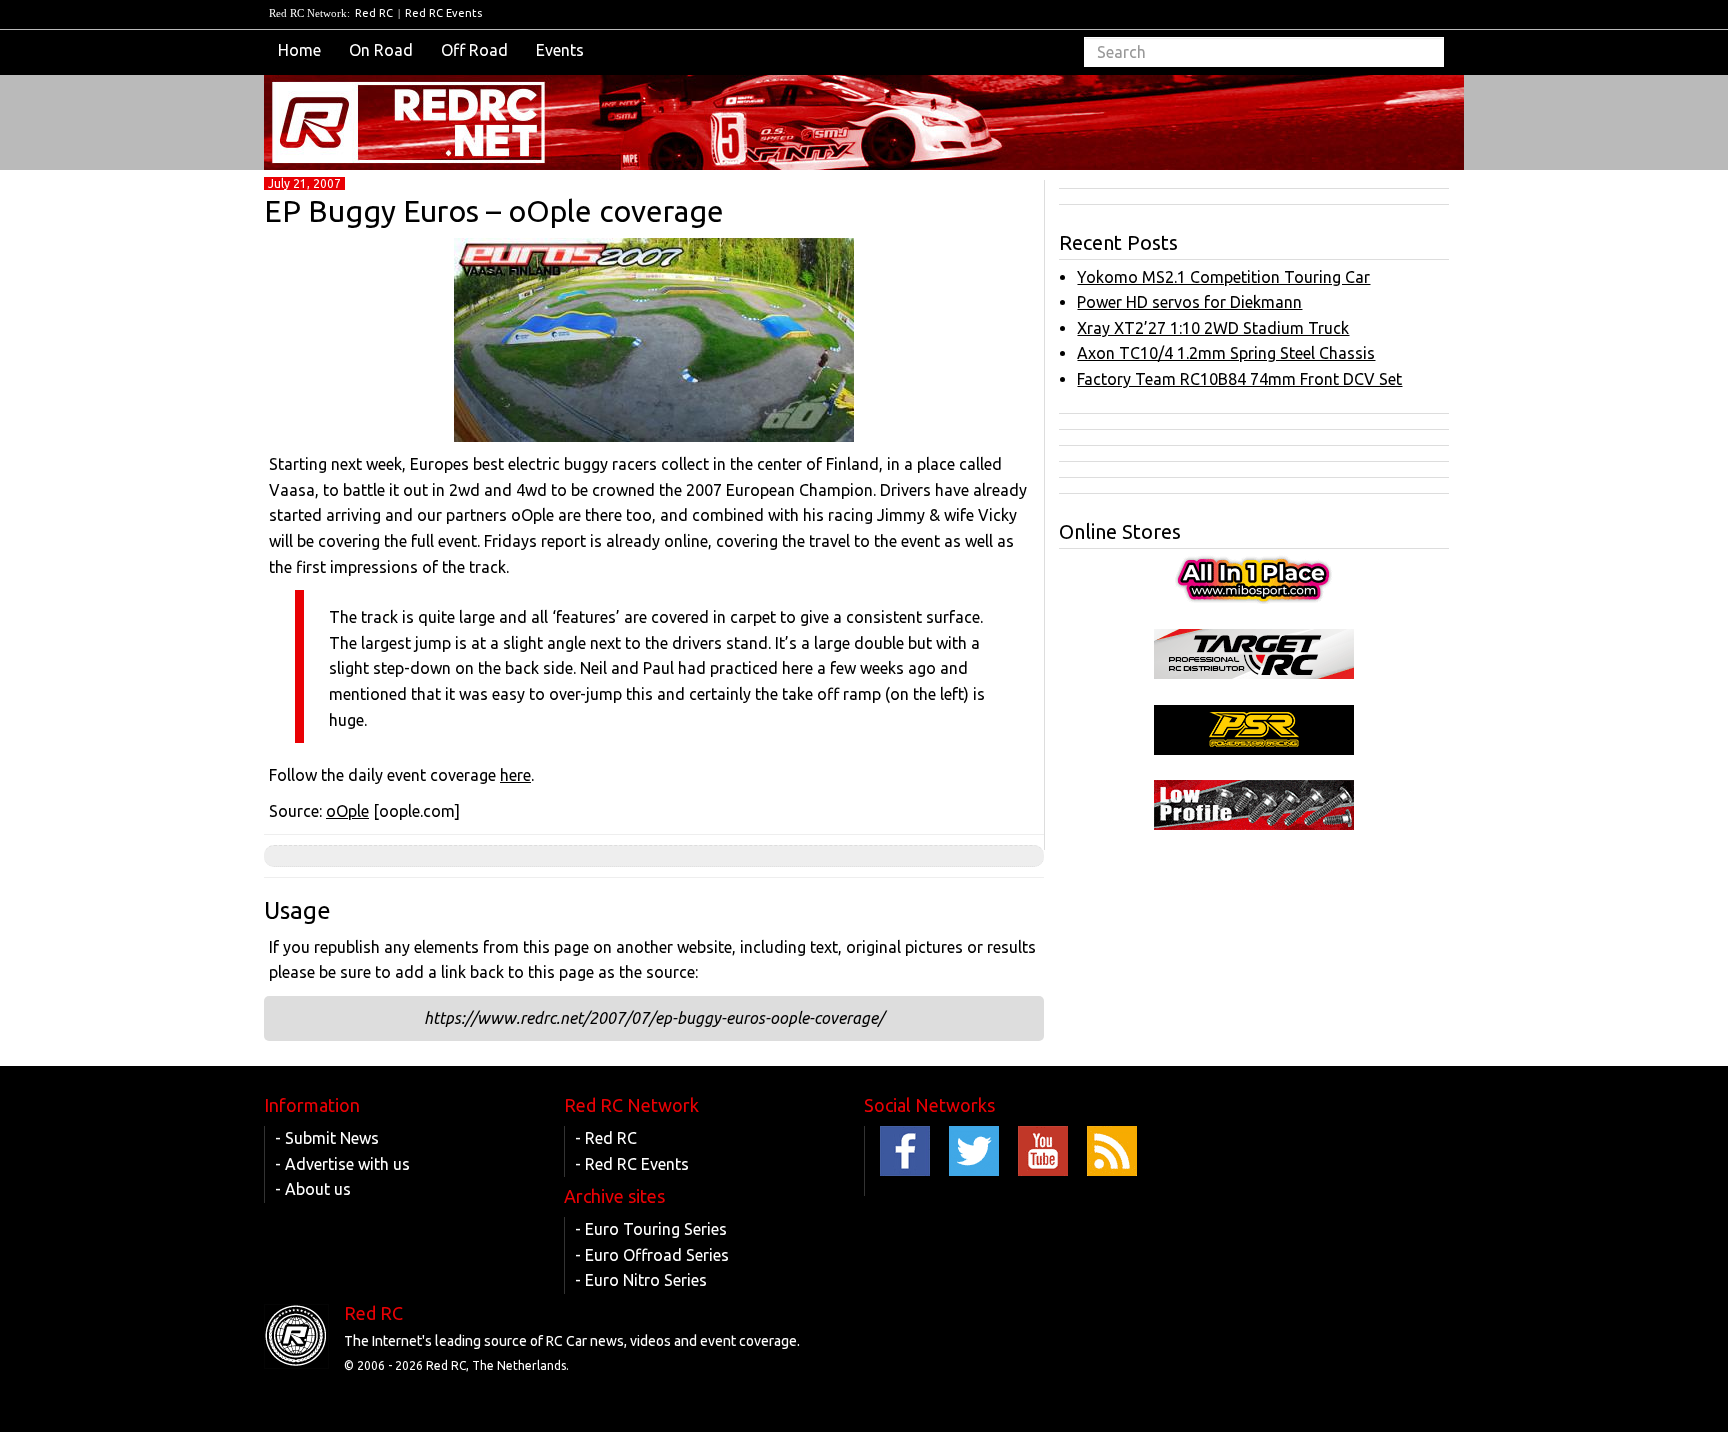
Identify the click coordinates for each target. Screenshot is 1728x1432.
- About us (313, 1189)
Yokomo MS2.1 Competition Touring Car (1223, 277)
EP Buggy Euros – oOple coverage (494, 211)
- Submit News (327, 1138)
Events (560, 50)
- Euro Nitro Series (641, 1280)
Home (299, 50)
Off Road (474, 50)
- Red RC (606, 1138)
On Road (381, 50)
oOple (347, 811)
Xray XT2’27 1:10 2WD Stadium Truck (1213, 328)
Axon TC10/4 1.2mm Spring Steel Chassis (1226, 353)
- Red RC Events (632, 1164)
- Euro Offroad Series (652, 1255)
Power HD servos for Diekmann (1189, 302)
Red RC (374, 13)
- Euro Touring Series (651, 1229)
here (515, 775)
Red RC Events (443, 13)
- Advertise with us (342, 1164)
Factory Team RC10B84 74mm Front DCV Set (1239, 379)
